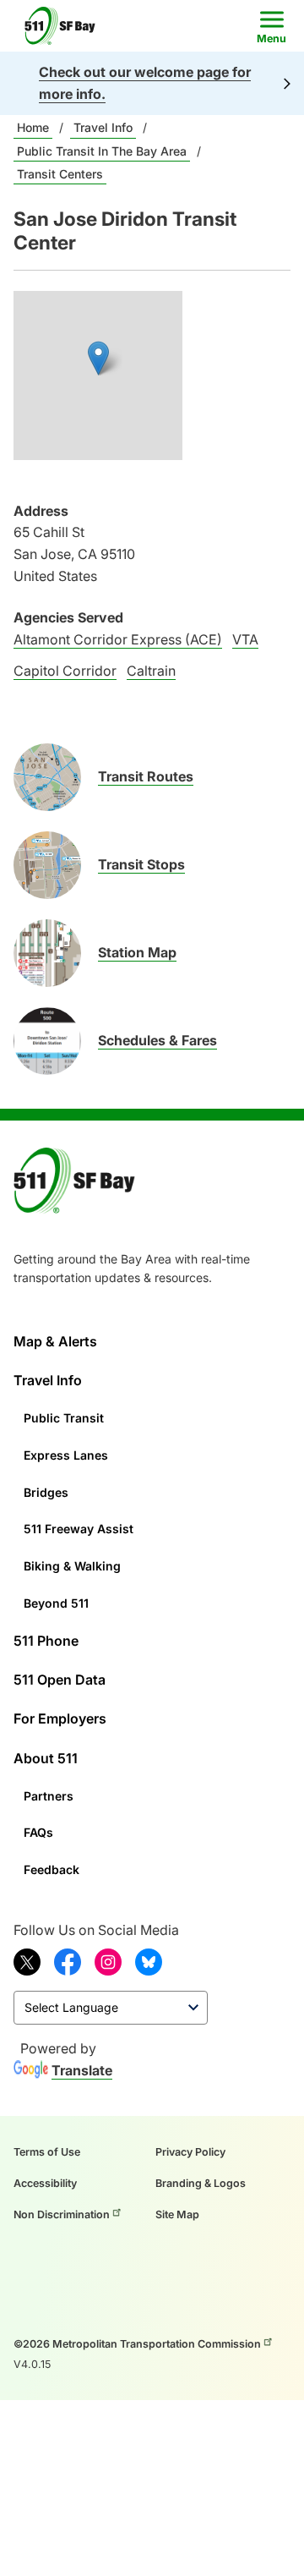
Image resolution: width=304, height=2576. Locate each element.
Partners (49, 1796)
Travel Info (103, 127)
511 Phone (46, 1641)
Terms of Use (47, 2152)
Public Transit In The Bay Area (102, 151)
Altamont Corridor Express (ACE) (118, 639)
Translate (82, 2070)
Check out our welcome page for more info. (145, 83)
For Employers (60, 1718)
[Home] (65, 26)
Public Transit (64, 1418)
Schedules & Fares (157, 1040)
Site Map (177, 2214)
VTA (245, 639)
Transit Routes (146, 776)
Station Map (137, 952)
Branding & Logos (201, 2183)
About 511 (46, 1758)
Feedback (52, 1869)
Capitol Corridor (65, 671)
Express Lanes (66, 1455)
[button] (98, 358)
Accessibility (45, 2183)
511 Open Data (60, 1680)
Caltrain (151, 671)
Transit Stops (141, 864)
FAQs (38, 1832)
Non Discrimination (62, 2214)
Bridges (46, 1492)
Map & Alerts (55, 1341)
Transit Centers (60, 174)
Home (33, 127)
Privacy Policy (190, 2152)
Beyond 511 (56, 1603)
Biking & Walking (72, 1566)
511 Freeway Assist (79, 1529)
